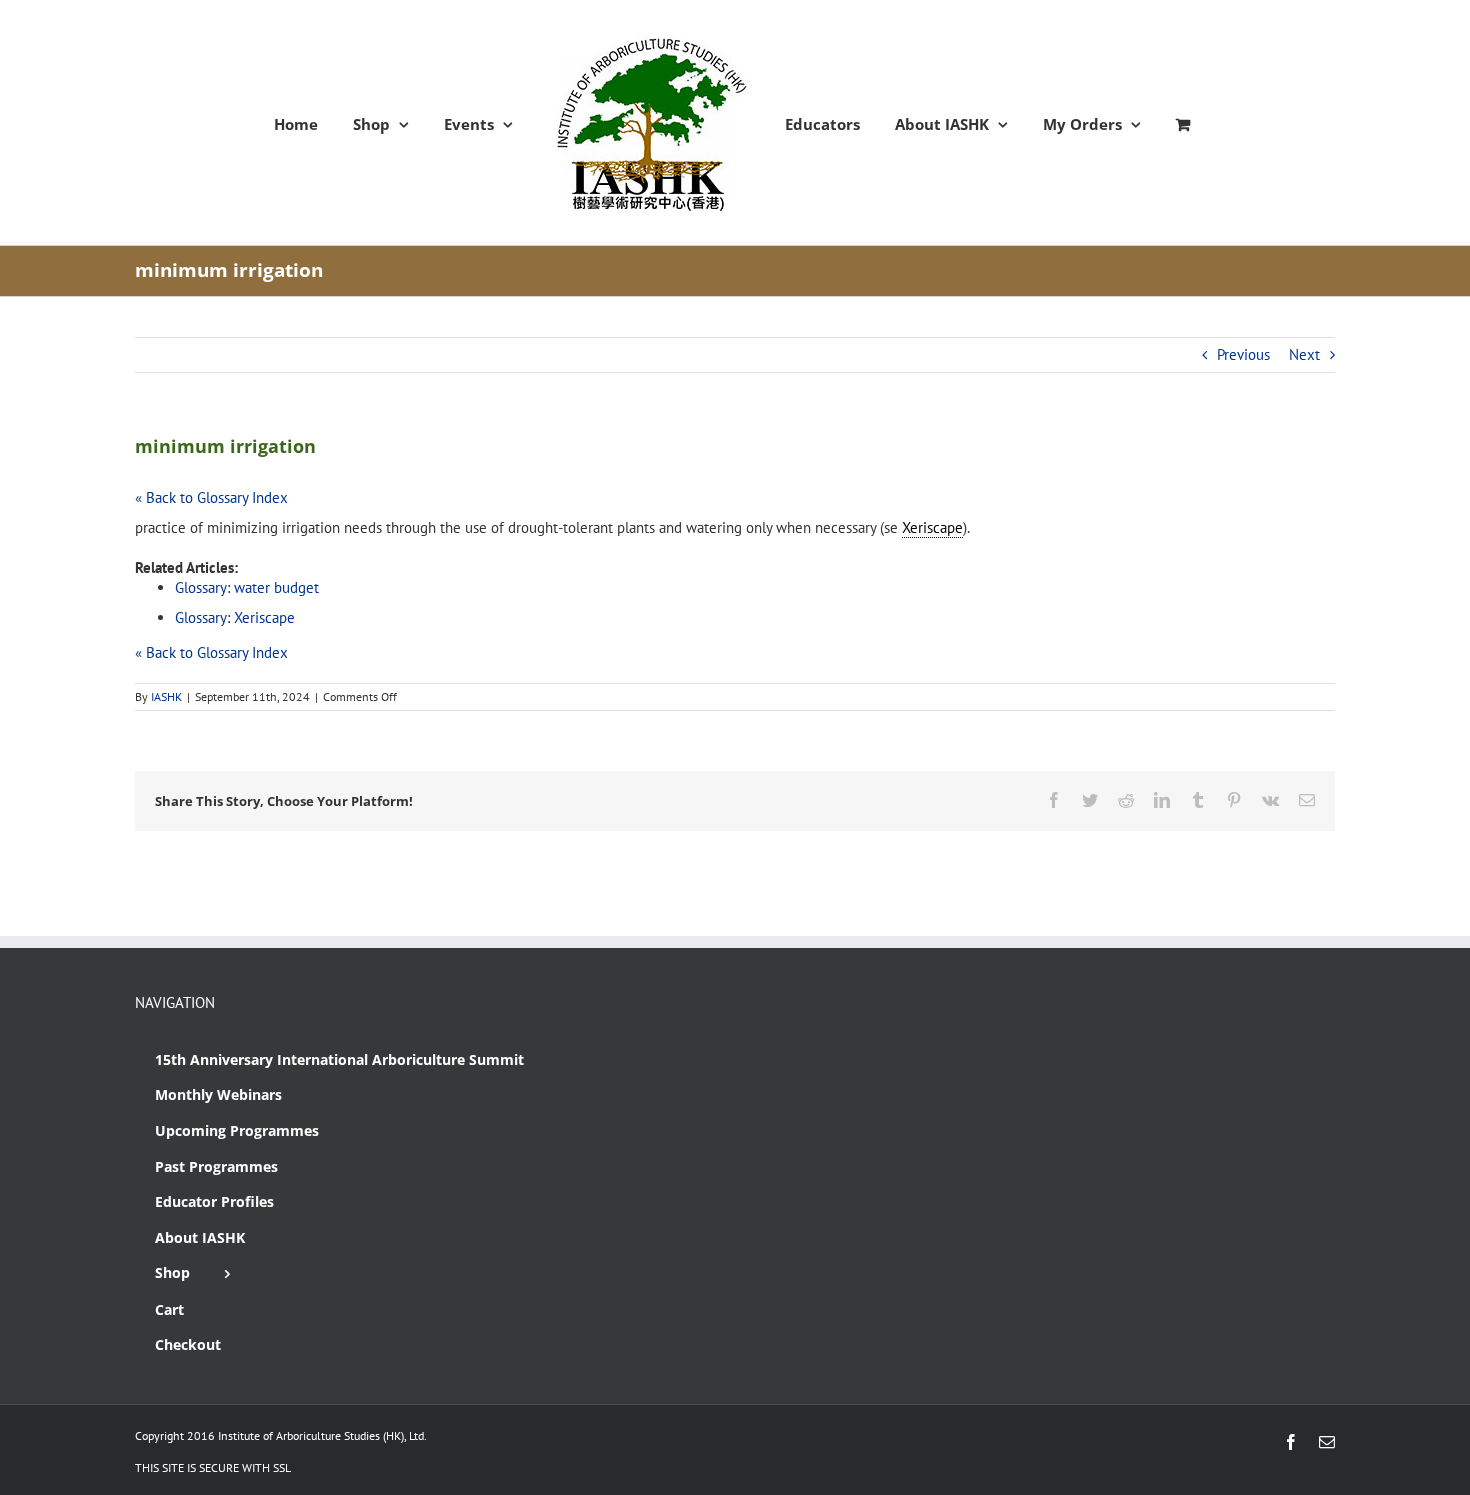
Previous (1243, 354)
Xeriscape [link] (932, 527)
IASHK (166, 696)
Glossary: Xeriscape (235, 617)
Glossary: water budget (247, 587)
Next (1304, 354)
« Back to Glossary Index (211, 497)
